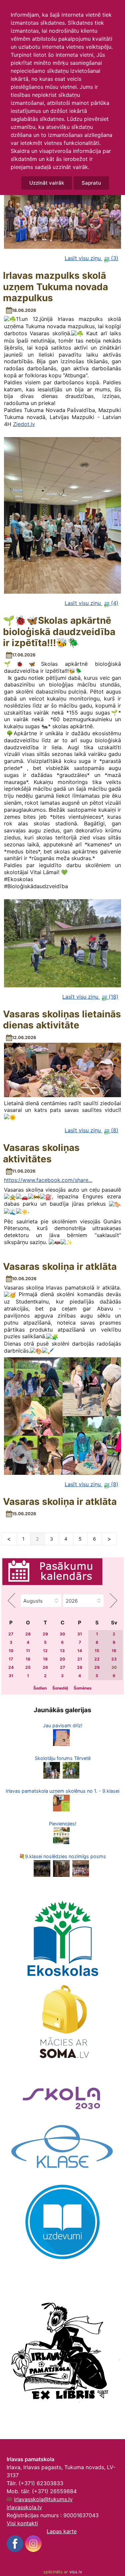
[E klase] (62, 2147)
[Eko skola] (63, 1939)
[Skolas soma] (63, 2023)
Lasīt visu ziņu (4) (91, 603)
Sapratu (91, 183)
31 (80, 1634)
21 (80, 1659)
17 (11, 1659)
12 (45, 1651)
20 (62, 1659)
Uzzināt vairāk (47, 183)
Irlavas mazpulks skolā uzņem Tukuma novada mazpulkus (55, 287)
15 (97, 1651)
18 (28, 1659)
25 (28, 1667)
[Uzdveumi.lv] (62, 2221)
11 (28, 1651)
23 (114, 1659)
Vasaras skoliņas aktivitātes (41, 1153)
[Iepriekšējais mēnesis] (11, 1601)
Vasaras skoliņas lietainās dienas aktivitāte (62, 1020)
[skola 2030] (62, 2095)
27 (11, 1634)
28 (28, 1634)
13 (62, 1651)
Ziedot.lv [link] (24, 424)
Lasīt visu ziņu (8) (91, 1130)
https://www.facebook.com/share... (48, 1180)
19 (45, 1659)
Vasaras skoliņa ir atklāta (60, 1267)
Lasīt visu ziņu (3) (91, 258)
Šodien (40, 1688)
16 (114, 1651)
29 (45, 1634)
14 (80, 1651)
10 (11, 1651)
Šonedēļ (60, 1688)
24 (11, 1667)
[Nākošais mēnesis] (114, 1601)
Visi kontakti (22, 2523)
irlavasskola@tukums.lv (43, 2499)
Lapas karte (62, 2531)
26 (45, 1667)
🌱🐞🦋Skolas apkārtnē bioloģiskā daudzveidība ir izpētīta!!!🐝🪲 (59, 632)
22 (97, 1659)
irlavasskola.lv (24, 2507)
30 (62, 1634)
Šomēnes (83, 1688)
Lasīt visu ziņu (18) (90, 997)
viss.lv (76, 2572)
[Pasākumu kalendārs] (52, 1573)
